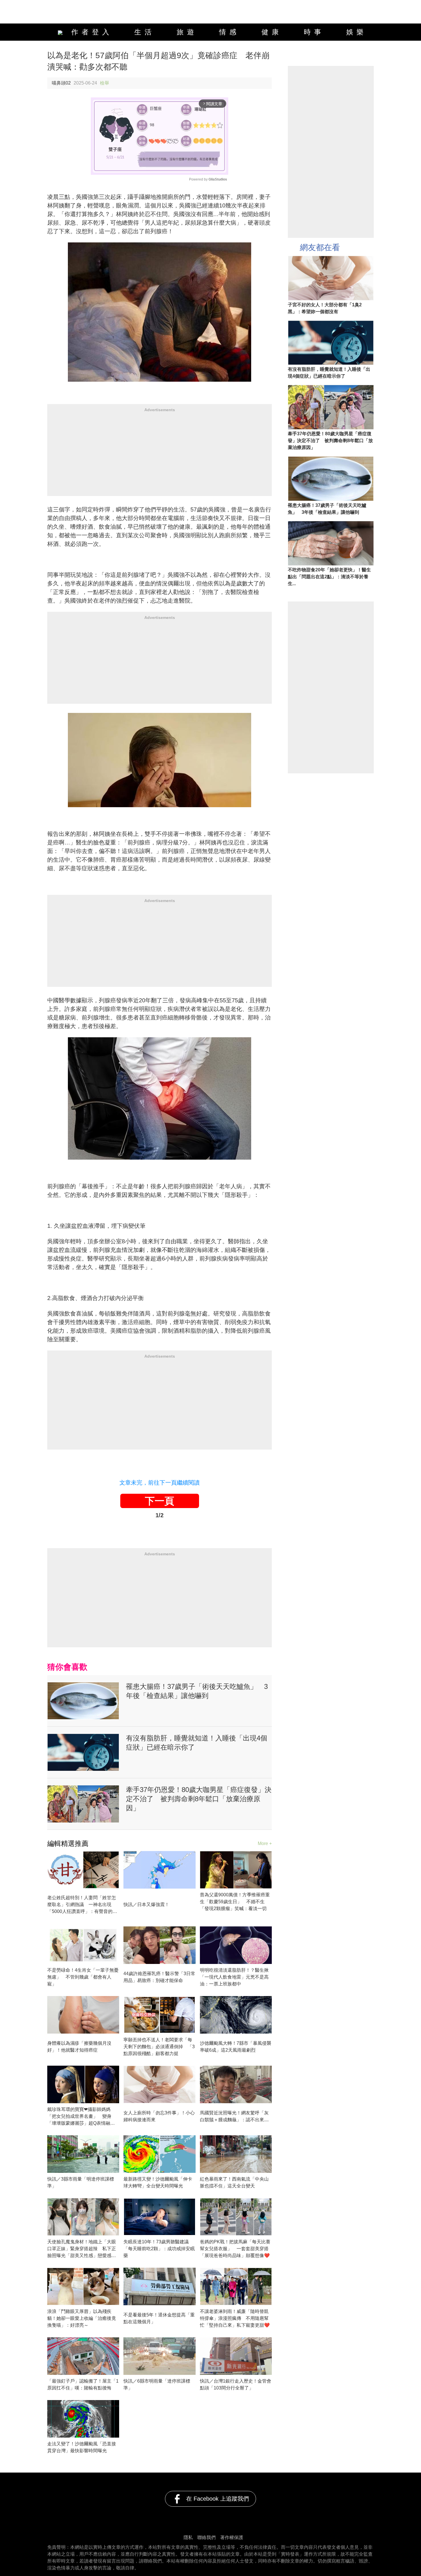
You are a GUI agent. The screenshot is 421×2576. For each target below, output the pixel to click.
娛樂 (357, 32)
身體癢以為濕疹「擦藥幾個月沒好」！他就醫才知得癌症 (79, 2047)
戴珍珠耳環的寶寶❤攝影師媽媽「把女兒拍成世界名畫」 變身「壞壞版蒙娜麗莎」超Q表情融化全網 (81, 2117)
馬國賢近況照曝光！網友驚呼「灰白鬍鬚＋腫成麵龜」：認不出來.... (234, 2116)
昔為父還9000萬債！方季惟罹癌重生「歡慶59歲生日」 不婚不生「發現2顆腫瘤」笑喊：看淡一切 (235, 1902)
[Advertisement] (160, 456)
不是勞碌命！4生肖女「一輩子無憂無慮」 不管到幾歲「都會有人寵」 (83, 1977)
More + (265, 1843)
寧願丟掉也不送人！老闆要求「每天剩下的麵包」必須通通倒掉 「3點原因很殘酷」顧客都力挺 (159, 2047)
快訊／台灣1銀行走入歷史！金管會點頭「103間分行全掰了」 (236, 2384)
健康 (272, 32)
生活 (145, 32)
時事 (314, 32)
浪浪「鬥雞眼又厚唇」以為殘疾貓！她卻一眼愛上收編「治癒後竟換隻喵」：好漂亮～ (82, 2318)
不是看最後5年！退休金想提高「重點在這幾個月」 (159, 2318)
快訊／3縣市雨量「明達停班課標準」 (81, 2182)
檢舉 (105, 83)
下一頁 (160, 1501)
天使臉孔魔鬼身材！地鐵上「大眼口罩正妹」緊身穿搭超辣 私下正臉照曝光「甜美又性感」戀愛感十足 (82, 2249)
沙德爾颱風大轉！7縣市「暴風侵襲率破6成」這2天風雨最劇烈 (236, 2047)
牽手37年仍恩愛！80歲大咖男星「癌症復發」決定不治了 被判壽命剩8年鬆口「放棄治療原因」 (199, 1799)
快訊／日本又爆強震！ (146, 1904)
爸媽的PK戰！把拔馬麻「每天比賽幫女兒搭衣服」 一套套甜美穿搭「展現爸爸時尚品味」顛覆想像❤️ (235, 2249)
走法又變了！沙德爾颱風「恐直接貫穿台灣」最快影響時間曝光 (82, 2447)
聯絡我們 (206, 2537)
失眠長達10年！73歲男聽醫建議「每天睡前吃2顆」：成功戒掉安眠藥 (159, 2249)
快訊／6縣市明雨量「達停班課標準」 (157, 2384)
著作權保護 (232, 2537)
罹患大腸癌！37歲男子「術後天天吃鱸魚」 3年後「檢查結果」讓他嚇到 (197, 1691)
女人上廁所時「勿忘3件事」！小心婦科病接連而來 (159, 2116)
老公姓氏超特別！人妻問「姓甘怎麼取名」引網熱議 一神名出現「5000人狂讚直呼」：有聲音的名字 (82, 1905)
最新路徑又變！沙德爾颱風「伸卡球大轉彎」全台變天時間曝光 (158, 2182)
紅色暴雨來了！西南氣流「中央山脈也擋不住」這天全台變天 (234, 2182)
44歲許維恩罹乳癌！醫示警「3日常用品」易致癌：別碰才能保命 (159, 1977)
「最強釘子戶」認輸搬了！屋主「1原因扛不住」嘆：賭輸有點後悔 (83, 2384)
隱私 (188, 2537)
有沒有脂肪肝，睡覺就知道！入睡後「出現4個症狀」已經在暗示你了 (197, 1743)
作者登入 (89, 32)
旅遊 (187, 32)
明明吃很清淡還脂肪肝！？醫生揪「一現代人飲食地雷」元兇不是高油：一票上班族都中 (234, 1977)
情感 (229, 32)
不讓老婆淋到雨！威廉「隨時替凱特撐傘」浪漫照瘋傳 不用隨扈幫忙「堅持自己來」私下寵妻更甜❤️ (235, 2318)
